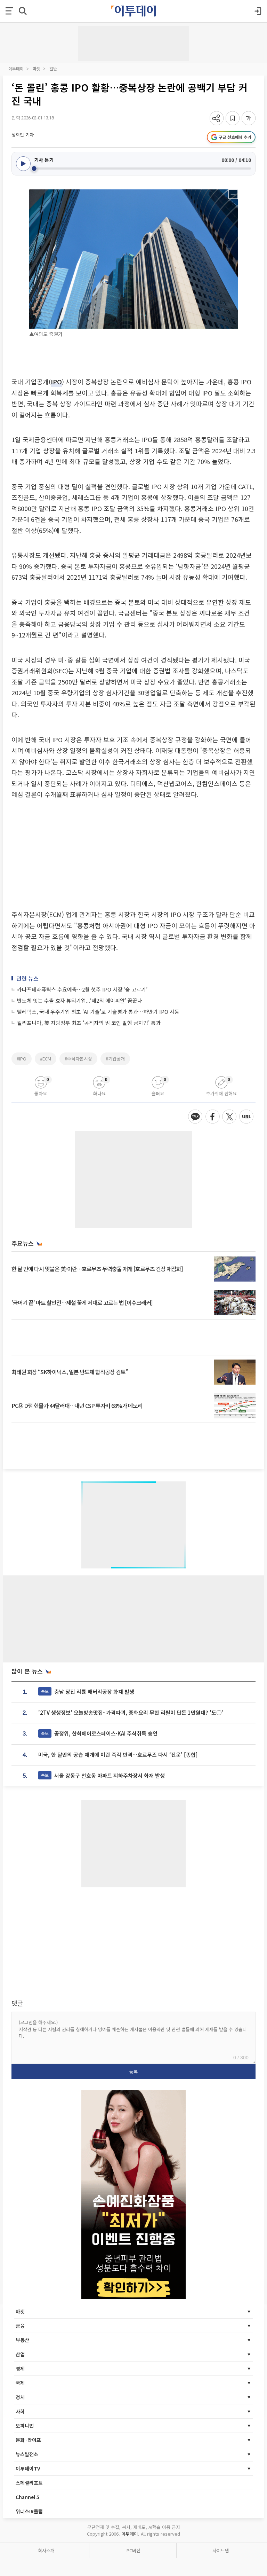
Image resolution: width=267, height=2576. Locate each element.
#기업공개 (115, 1059)
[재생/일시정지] (23, 164)
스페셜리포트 (29, 2483)
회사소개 (46, 2550)
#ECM (46, 1059)
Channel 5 (27, 2497)
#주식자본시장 (78, 1059)
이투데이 (16, 68)
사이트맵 (221, 2550)
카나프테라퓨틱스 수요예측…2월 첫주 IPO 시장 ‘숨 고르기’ (82, 989)
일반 (53, 68)
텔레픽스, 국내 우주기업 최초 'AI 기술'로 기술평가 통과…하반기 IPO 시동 (98, 1012)
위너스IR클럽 (29, 2511)
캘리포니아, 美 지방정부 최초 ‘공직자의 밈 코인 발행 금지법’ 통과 (89, 1023)
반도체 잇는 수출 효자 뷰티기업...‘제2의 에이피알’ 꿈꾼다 (80, 1000)
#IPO (22, 1059)
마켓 (37, 68)
